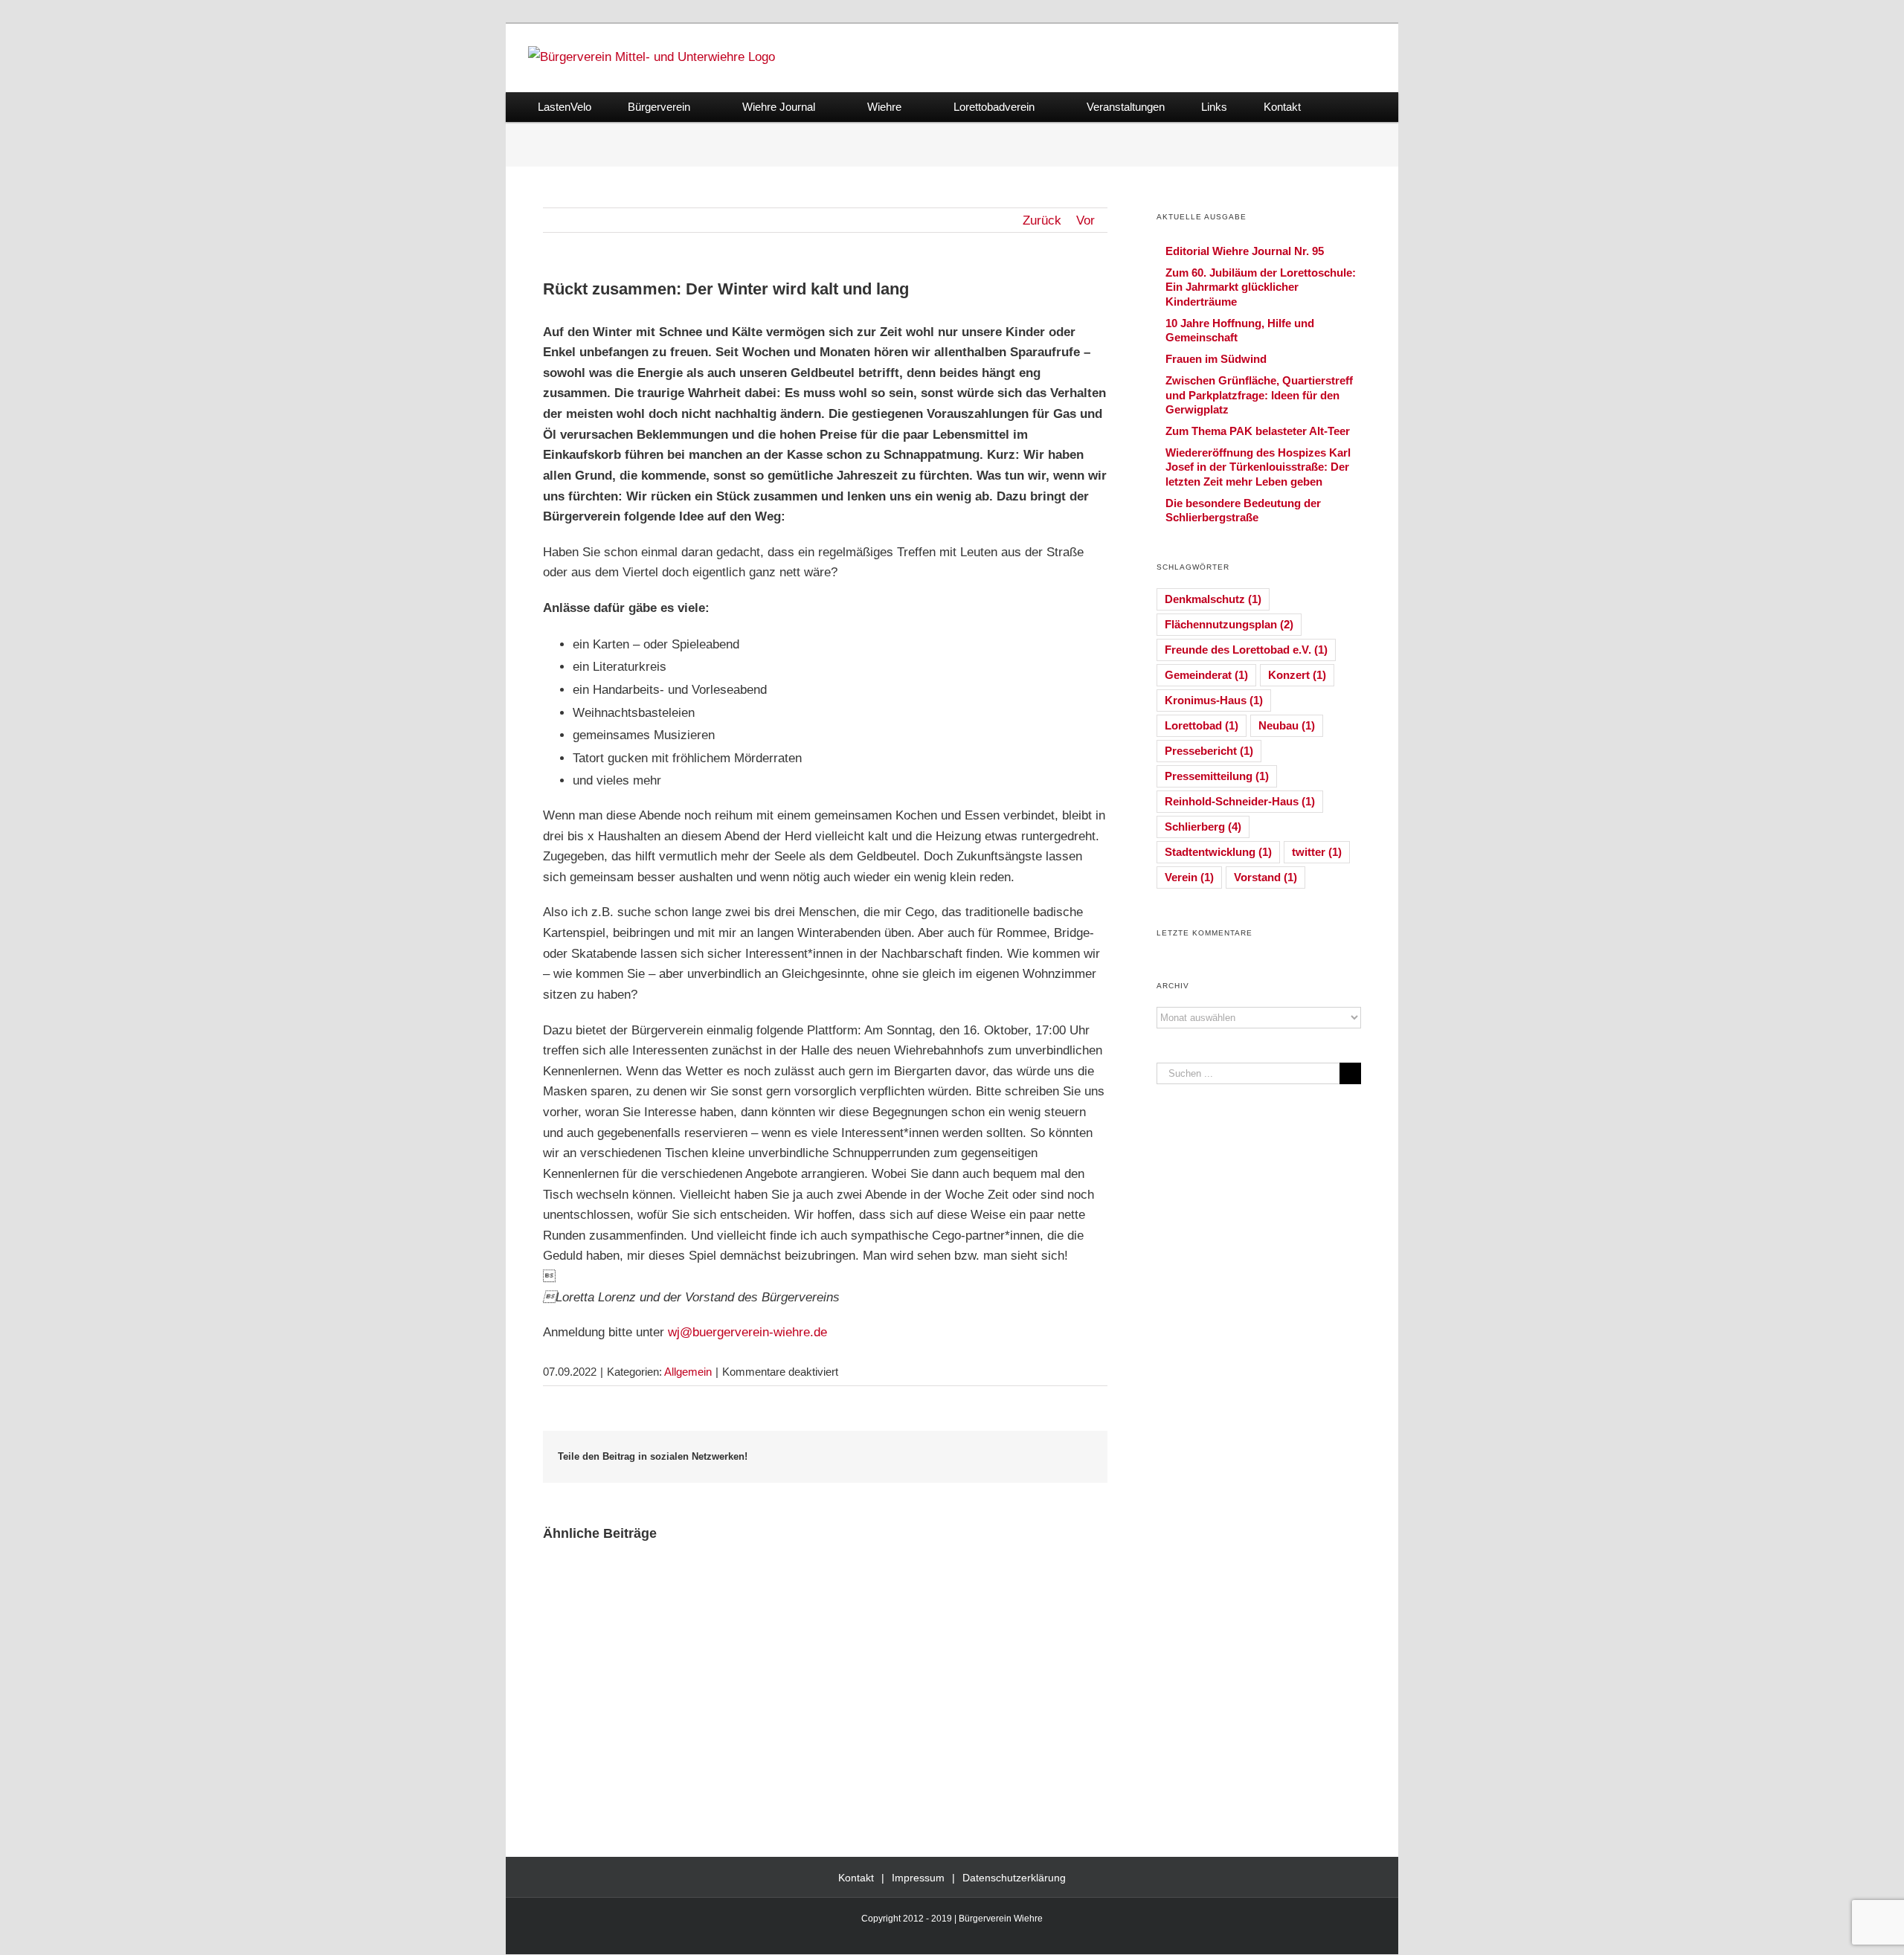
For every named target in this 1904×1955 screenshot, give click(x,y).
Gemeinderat (1206, 675)
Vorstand (1265, 877)
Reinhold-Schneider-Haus (1240, 801)
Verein (1189, 877)
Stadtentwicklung (1218, 852)
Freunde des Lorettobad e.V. (1246, 650)
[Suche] (1343, 107)
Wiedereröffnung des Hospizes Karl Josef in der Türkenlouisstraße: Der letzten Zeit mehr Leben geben (1258, 467)
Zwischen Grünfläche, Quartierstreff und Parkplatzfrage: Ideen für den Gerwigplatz (1259, 394)
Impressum (918, 1878)
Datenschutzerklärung (1014, 1878)
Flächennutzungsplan (1229, 624)
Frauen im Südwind (1216, 359)
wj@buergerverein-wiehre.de (747, 1332)
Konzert (1297, 675)
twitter (1317, 852)
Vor (1086, 220)
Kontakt (856, 1878)
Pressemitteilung (1217, 776)
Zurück (1042, 220)
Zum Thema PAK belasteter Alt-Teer (1258, 431)
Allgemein (688, 1372)
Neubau (1287, 725)
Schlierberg (1203, 827)
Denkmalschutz (1213, 599)
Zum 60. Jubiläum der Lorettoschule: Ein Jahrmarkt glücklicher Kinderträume (1261, 287)
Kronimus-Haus (1214, 700)
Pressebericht (1209, 751)
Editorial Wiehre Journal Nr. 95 (1245, 251)
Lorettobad (1202, 725)
